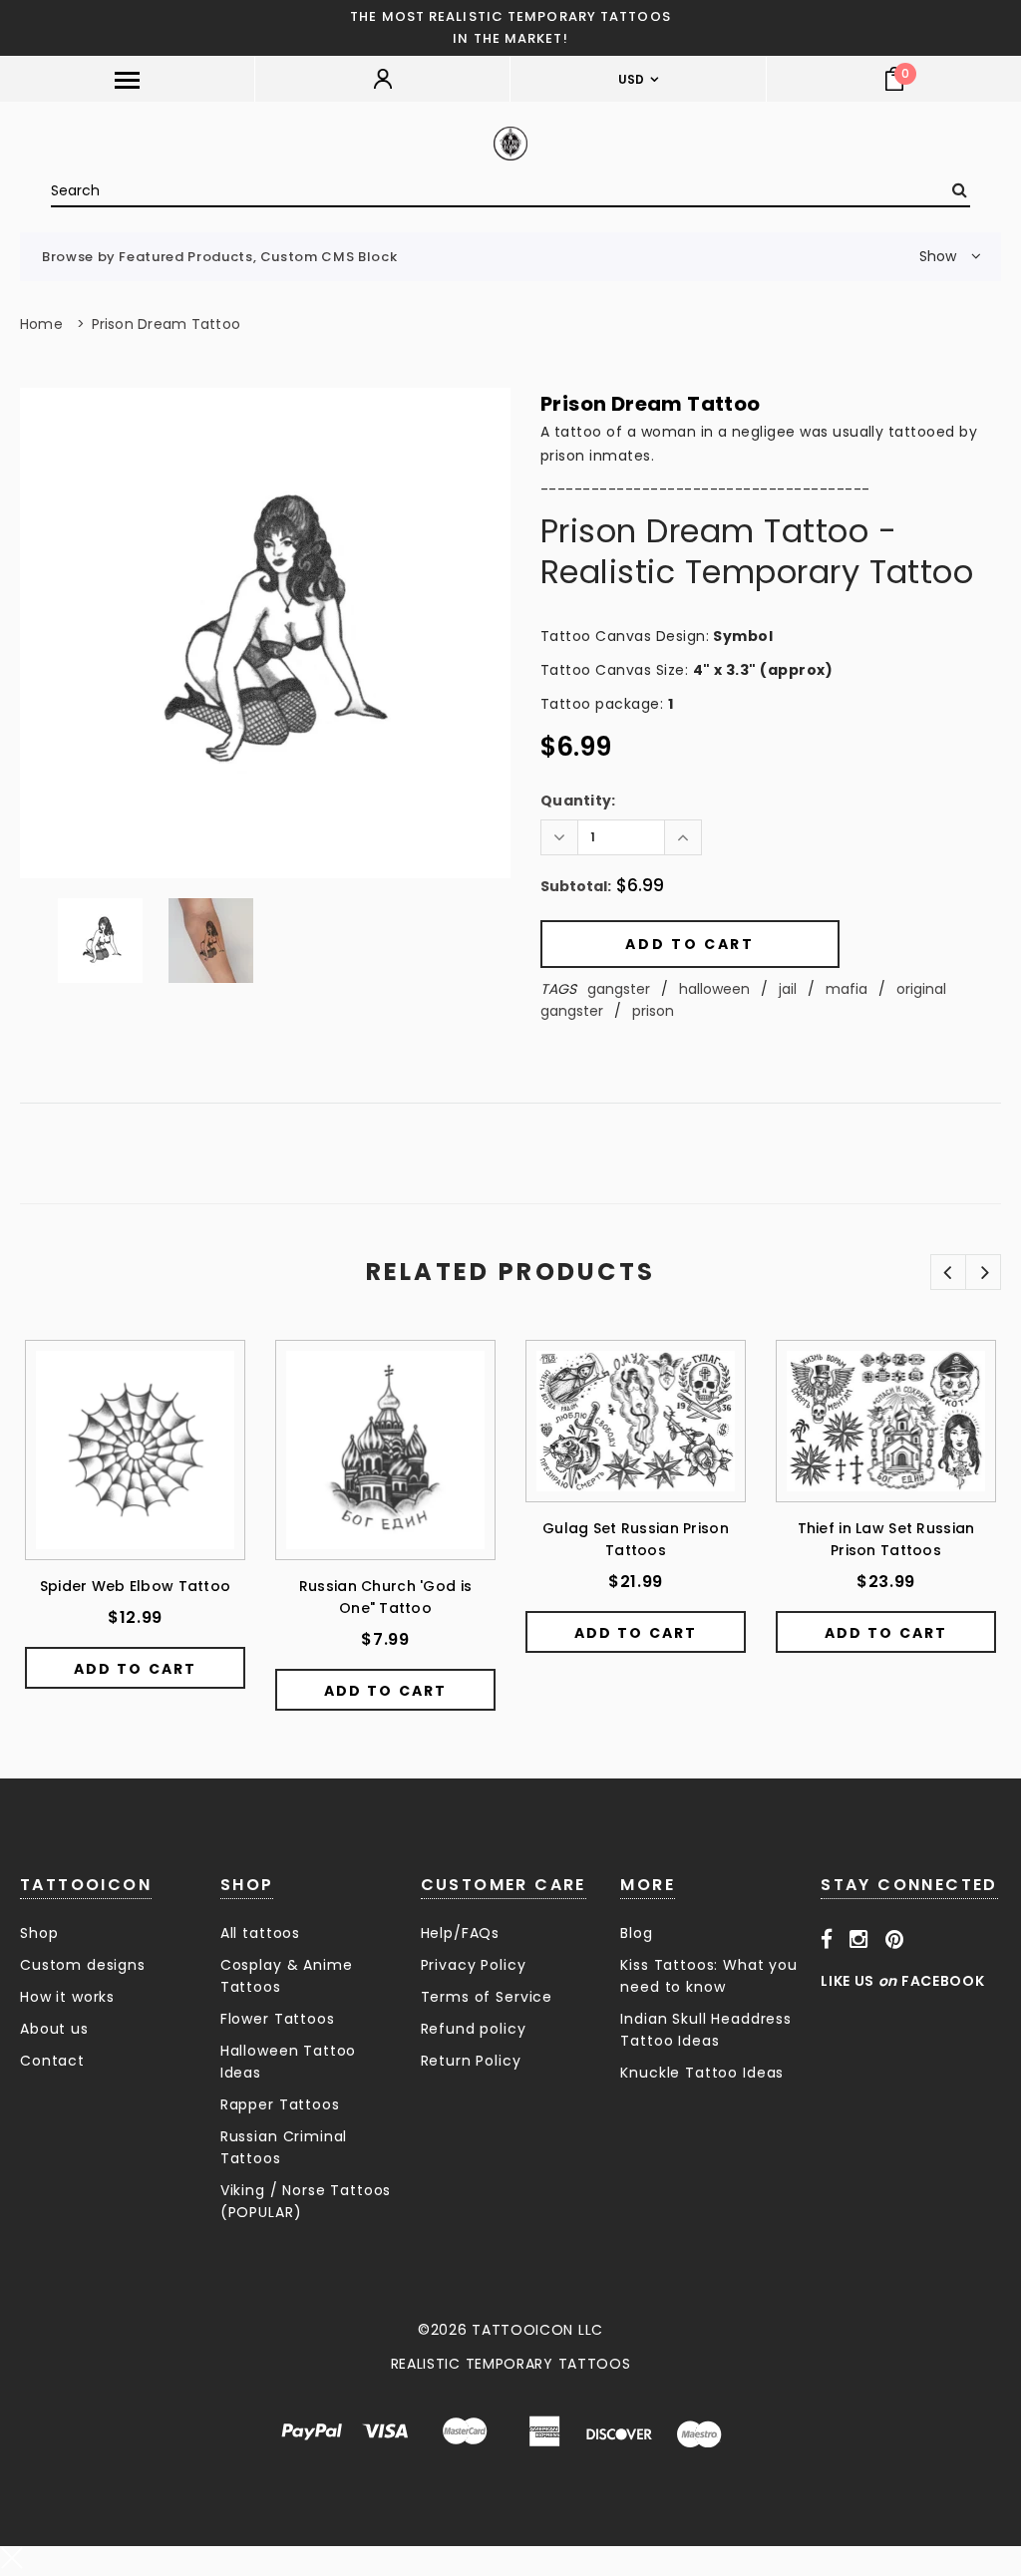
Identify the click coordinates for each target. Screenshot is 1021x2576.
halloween (714, 989)
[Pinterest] (895, 1939)
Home (41, 324)
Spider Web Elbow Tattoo (135, 1586)
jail (788, 989)
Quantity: (578, 801)
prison (653, 1011)
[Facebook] (827, 1939)
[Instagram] (859, 1939)
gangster (619, 989)
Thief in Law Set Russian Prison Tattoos (886, 1539)
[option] (265, 633)
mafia (847, 989)
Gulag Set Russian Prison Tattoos (636, 1539)
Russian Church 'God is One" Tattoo (385, 1597)
